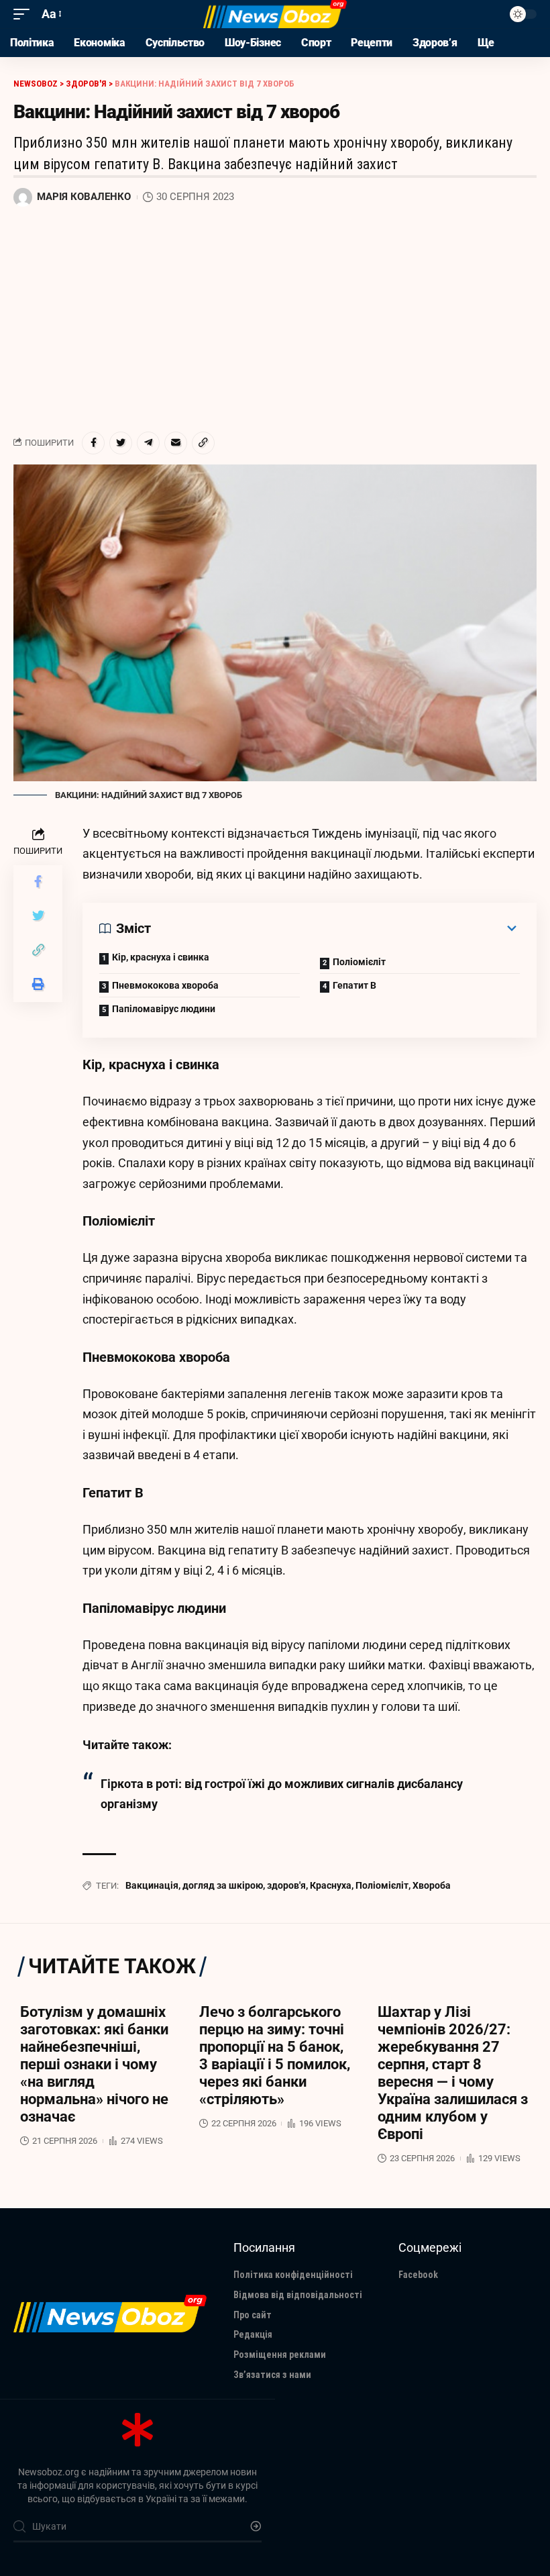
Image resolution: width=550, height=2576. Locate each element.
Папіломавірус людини (164, 1009)
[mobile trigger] (25, 14)
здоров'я (286, 1885)
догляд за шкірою (223, 1885)
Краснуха (331, 1885)
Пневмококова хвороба (165, 985)
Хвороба (432, 1885)
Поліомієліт (359, 962)
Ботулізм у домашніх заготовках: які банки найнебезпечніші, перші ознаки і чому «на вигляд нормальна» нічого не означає (94, 2064)
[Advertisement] (275, 319)
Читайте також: (127, 1745)
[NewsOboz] (275, 14)
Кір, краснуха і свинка (161, 957)
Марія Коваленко (84, 197)
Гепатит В (354, 985)
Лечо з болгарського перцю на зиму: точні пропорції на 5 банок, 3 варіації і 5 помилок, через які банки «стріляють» (275, 2055)
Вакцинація (152, 1885)
